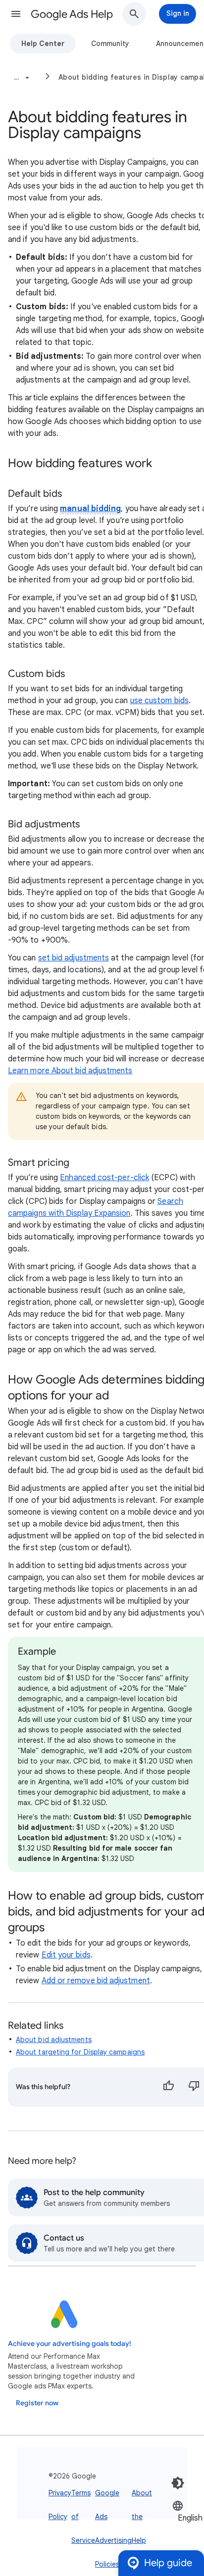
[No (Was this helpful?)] (194, 2087)
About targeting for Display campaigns (80, 2052)
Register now (37, 2403)
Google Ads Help (72, 14)
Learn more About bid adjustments (70, 1071)
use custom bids (159, 701)
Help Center (43, 44)
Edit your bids (66, 1955)
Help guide (168, 2563)
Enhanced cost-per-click (104, 1178)
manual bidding (90, 509)
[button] (16, 14)
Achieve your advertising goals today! (70, 2344)
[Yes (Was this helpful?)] (168, 2087)
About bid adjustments (54, 2040)
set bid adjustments (74, 958)
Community (110, 44)
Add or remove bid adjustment (96, 1981)
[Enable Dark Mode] (178, 2483)
